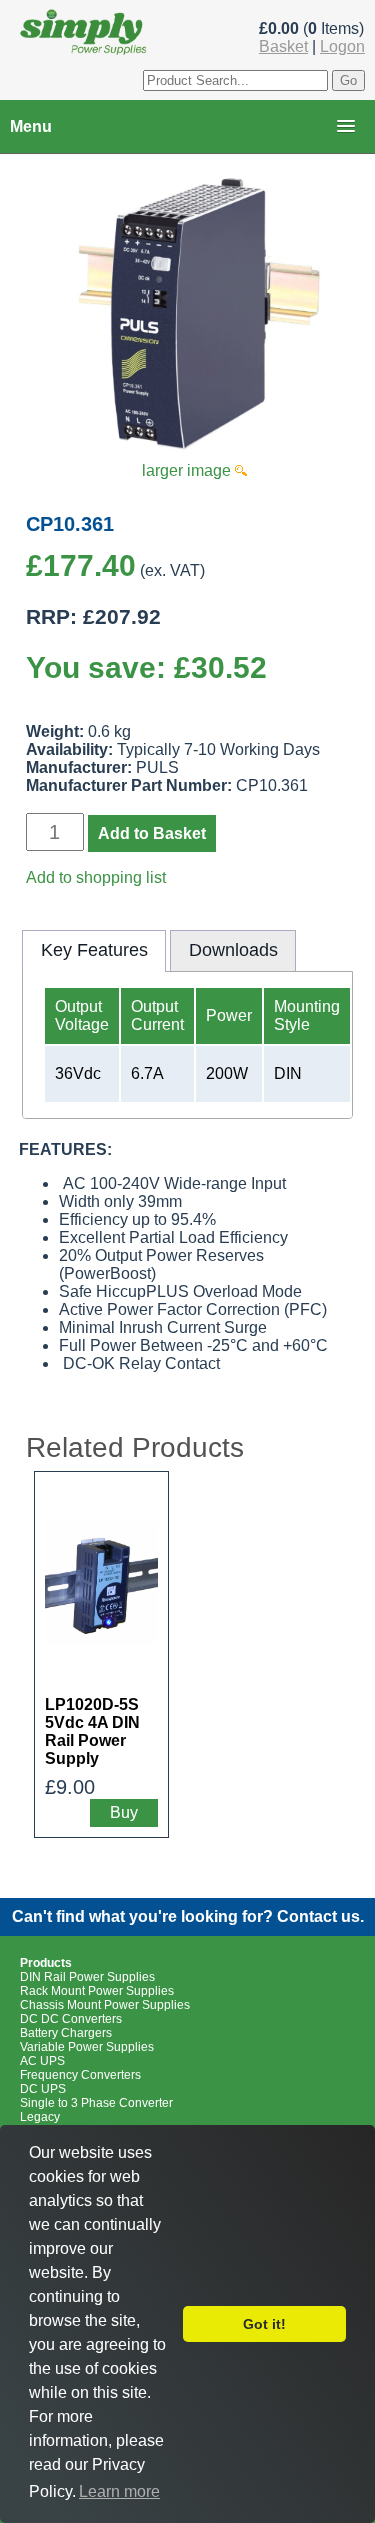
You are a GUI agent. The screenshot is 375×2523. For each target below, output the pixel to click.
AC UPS (42, 2061)
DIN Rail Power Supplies (87, 1977)
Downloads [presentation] (233, 950)
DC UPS (43, 2089)
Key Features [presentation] (94, 950)
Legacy (40, 2117)
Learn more (119, 2491)
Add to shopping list (96, 877)
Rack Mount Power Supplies (97, 1991)
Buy (124, 1812)
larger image (188, 470)
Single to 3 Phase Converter (96, 2103)
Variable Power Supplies (87, 2047)
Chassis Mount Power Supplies (105, 2005)
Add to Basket (152, 833)
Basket (283, 46)
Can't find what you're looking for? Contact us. (188, 1916)
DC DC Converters (71, 2019)
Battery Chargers (66, 2033)
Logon (342, 46)
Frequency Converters (80, 2075)
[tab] (94, 951)
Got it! (264, 2324)
